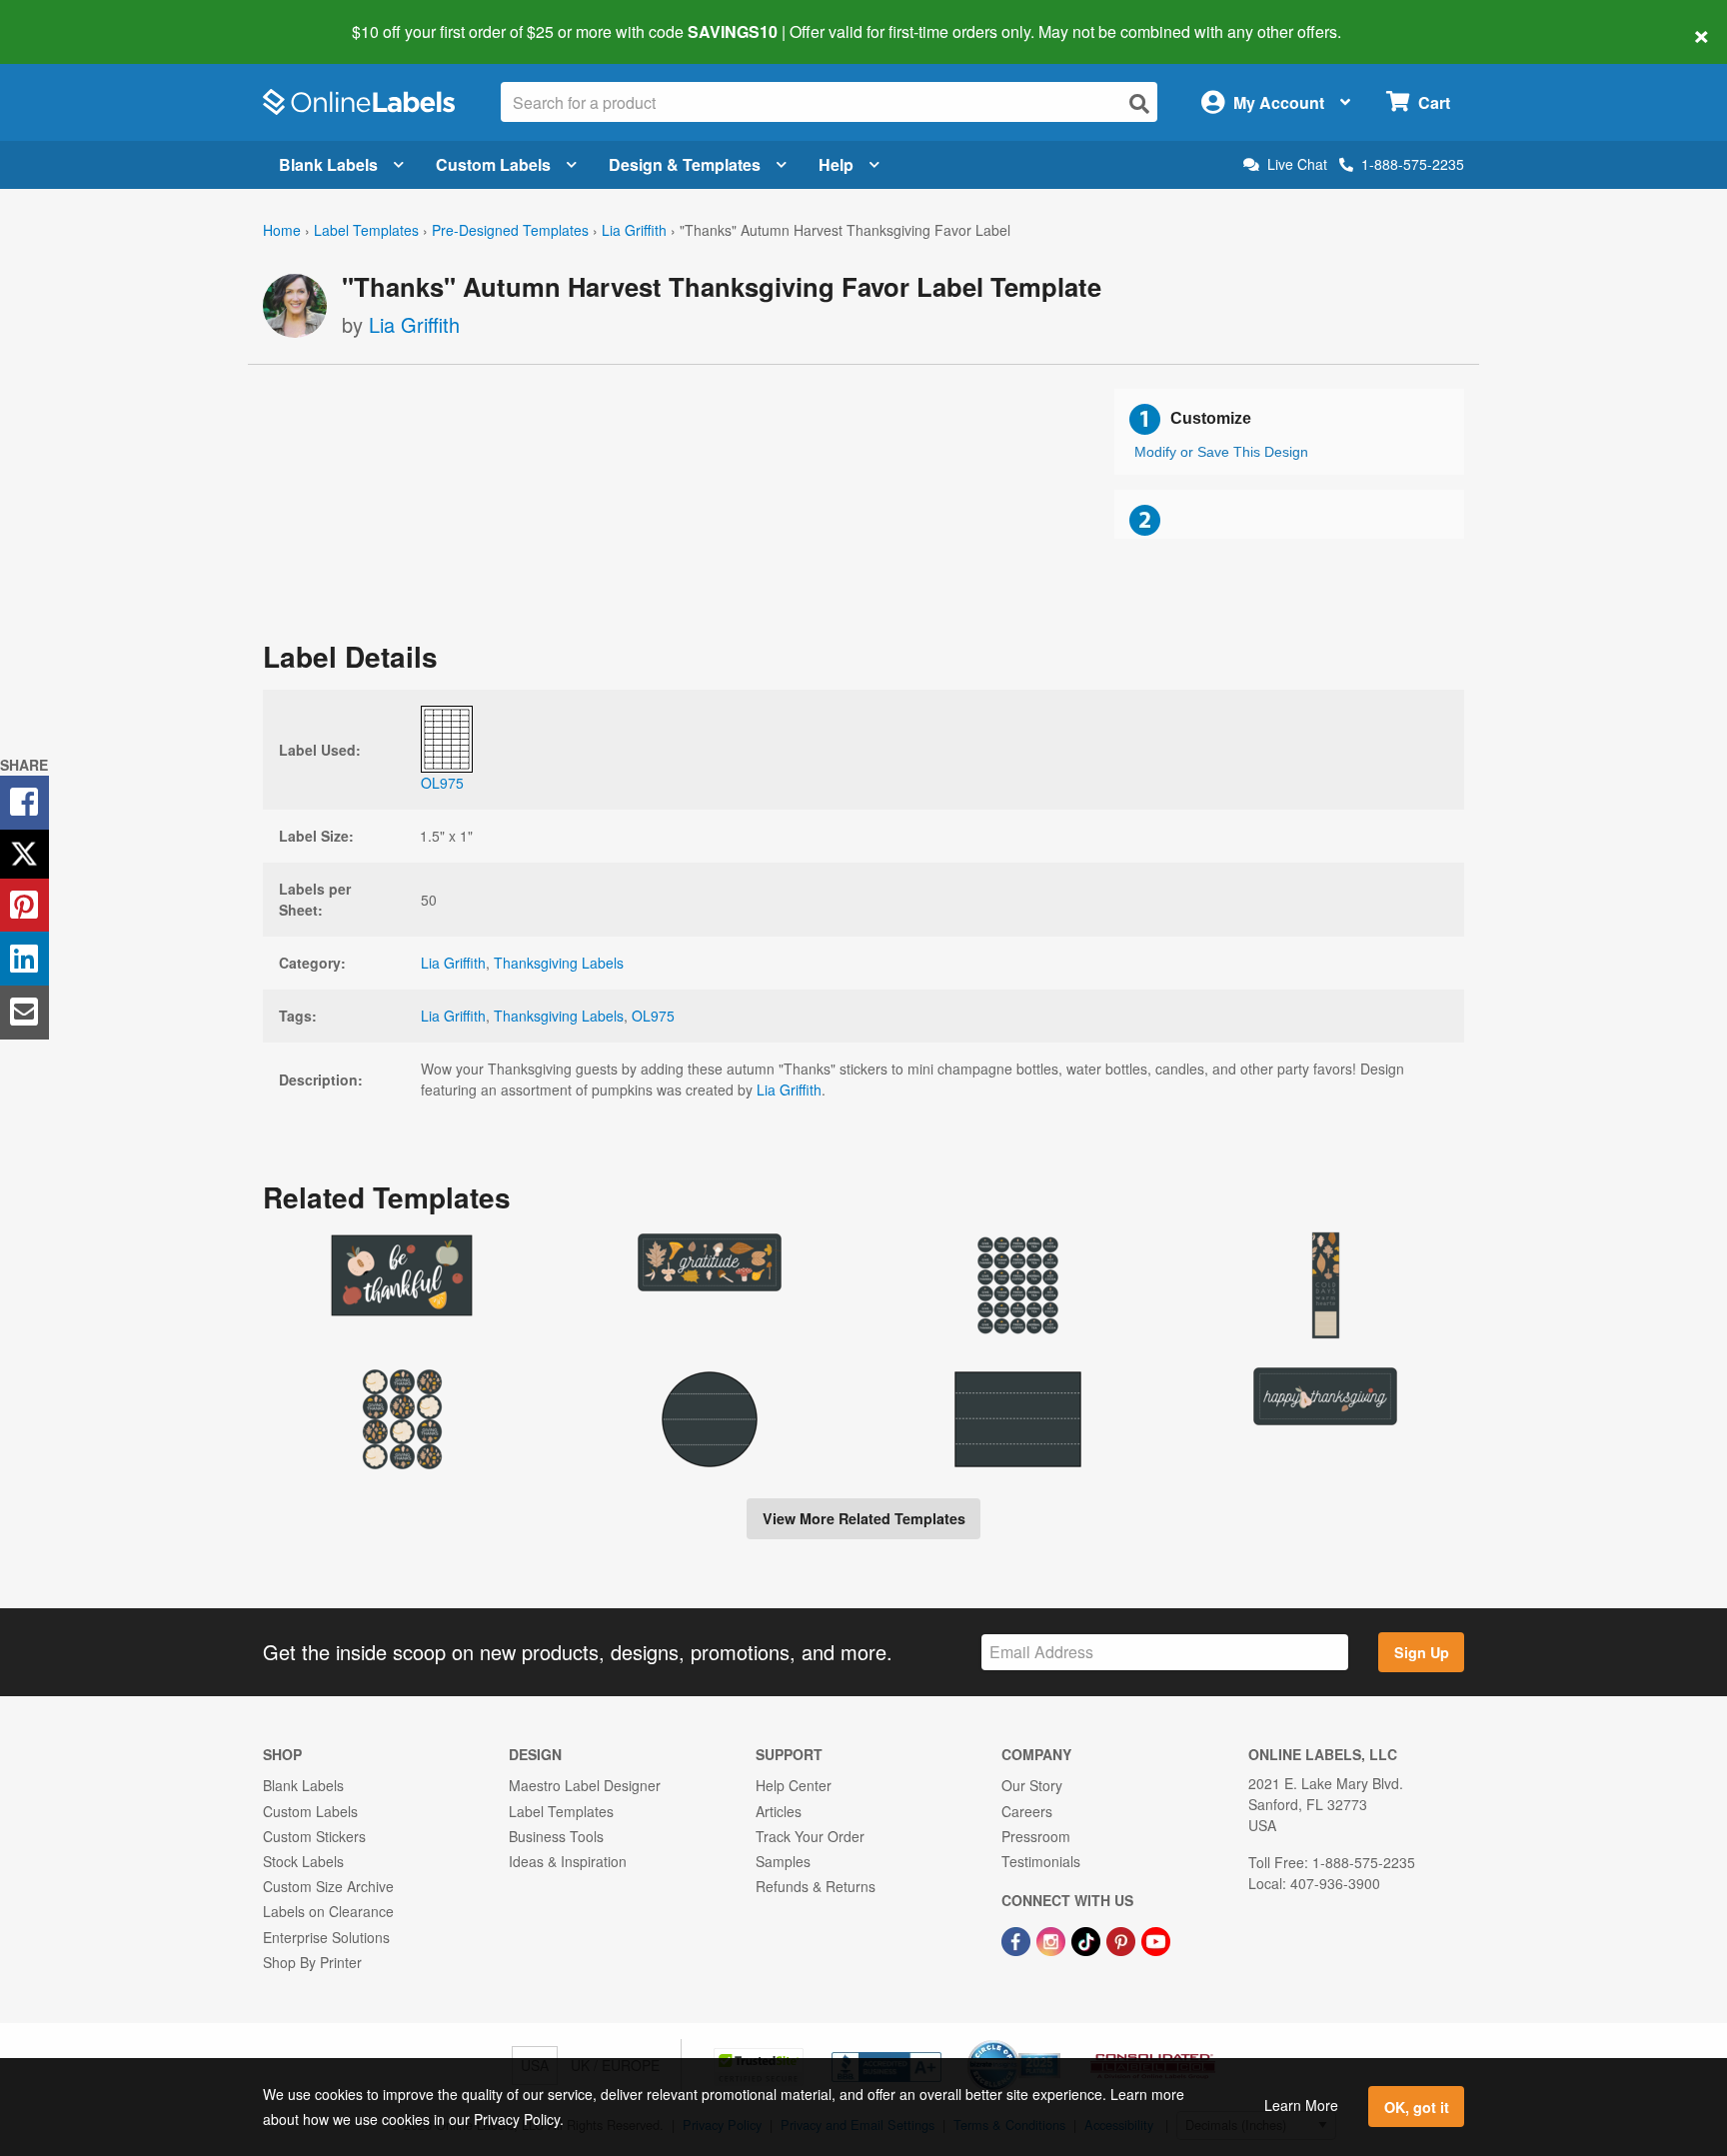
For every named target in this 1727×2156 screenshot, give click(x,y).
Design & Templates (685, 164)
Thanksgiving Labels (559, 963)
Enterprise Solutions (326, 1937)
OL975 (653, 1016)
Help (836, 164)
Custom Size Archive (328, 1886)
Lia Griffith (634, 230)
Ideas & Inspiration (568, 1861)
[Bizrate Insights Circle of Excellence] (1053, 2042)
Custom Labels (493, 164)
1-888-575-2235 (1413, 164)
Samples (783, 1861)
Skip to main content (72, 18)
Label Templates (366, 230)
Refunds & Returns (816, 1886)
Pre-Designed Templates (510, 230)
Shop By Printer (312, 1962)
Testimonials (1041, 1861)
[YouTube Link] (1156, 1939)
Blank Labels (328, 164)
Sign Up (1422, 1652)
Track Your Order (810, 1836)
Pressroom (1036, 1836)
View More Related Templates (864, 1518)
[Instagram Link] (1053, 1939)
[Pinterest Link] (1123, 1939)
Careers (1027, 1811)
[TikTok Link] (1088, 1939)
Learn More (1301, 2105)
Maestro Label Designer (585, 1785)
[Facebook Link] (1018, 1939)
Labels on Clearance (328, 1911)
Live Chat (1297, 164)
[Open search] (1139, 103)
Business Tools (556, 1836)
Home (282, 230)
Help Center (794, 1785)
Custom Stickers (314, 1836)
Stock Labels (303, 1861)
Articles (779, 1811)
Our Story (1032, 1785)
